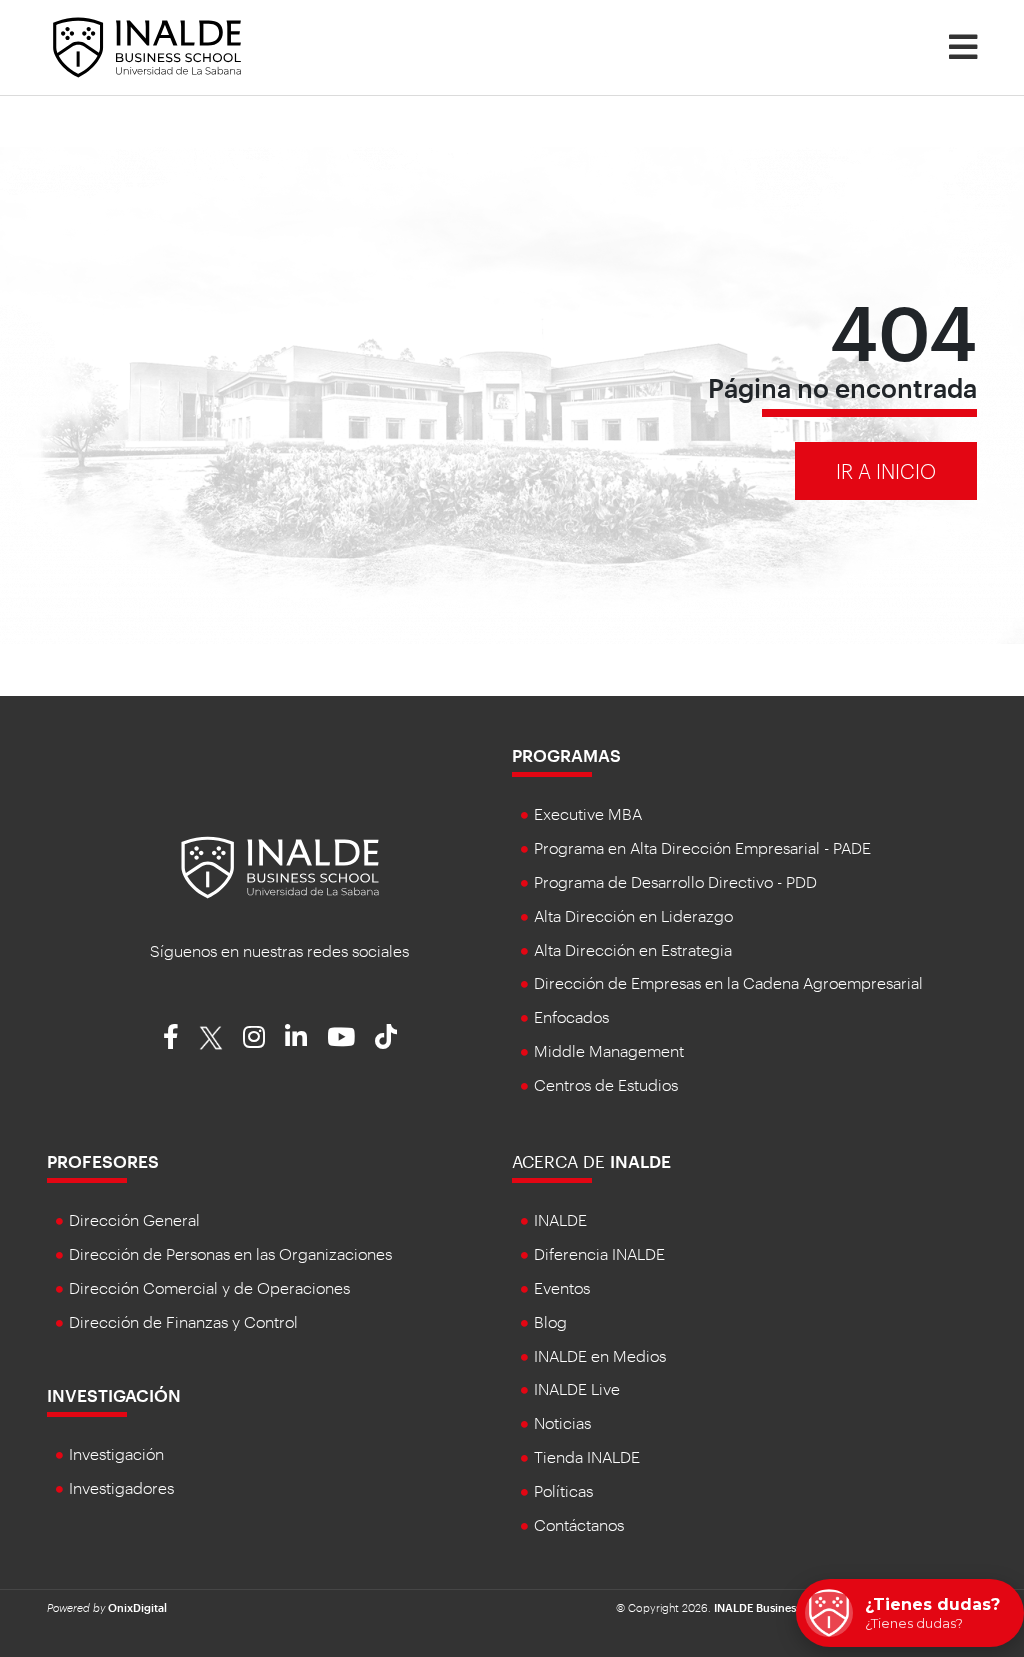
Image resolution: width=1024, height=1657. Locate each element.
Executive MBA (588, 813)
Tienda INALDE (587, 1456)
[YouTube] (341, 1036)
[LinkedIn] (296, 1036)
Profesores (103, 1161)
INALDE (560, 1219)
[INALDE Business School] (147, 45)
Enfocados (571, 1016)
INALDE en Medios (600, 1355)
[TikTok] (386, 1036)
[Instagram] (254, 1036)
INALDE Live (577, 1388)
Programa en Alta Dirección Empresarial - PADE (702, 847)
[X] (211, 1036)
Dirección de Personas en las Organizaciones (230, 1253)
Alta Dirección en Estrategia (633, 949)
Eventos (562, 1287)
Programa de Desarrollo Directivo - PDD (675, 881)
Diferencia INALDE (599, 1253)
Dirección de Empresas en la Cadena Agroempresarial (728, 982)
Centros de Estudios (606, 1084)
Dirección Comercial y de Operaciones (209, 1287)
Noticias (562, 1422)
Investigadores (121, 1487)
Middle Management (609, 1050)
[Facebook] (171, 1036)
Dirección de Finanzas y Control (183, 1321)
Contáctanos (579, 1524)
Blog (550, 1321)
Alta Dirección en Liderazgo (633, 915)
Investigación (114, 1395)
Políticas (563, 1490)
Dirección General (134, 1219)
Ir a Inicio (886, 471)
